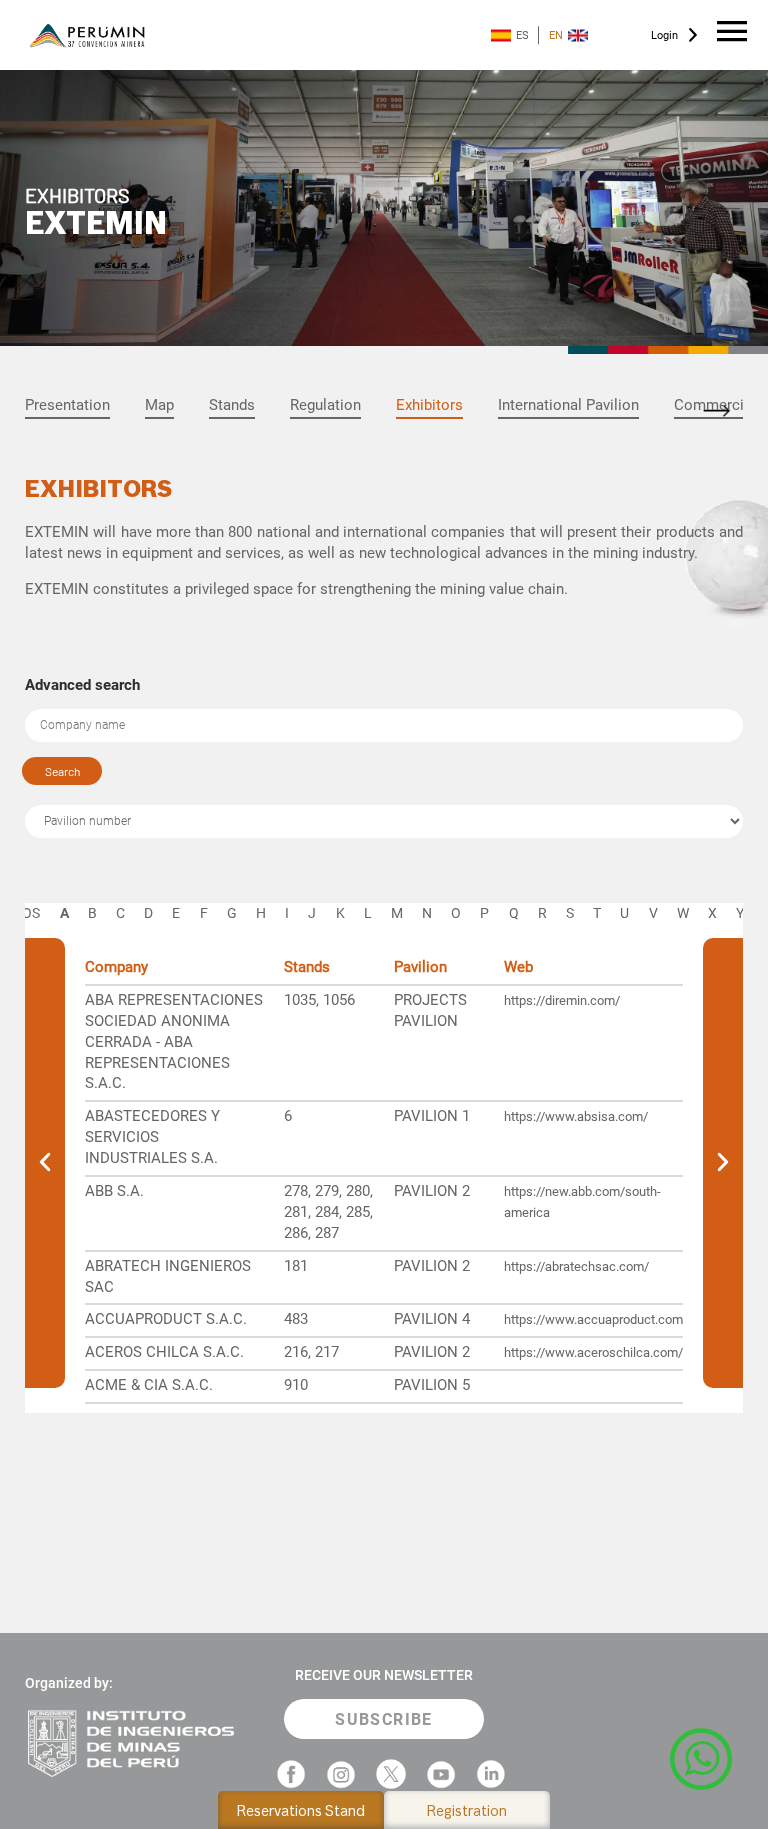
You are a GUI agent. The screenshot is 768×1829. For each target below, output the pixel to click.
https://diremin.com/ (562, 1000)
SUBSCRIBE (384, 1719)
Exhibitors (429, 405)
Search (62, 771)
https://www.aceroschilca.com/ (593, 1352)
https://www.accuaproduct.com (593, 1319)
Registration (467, 1810)
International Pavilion (568, 405)
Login (664, 35)
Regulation (325, 405)
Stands (232, 405)
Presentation (67, 405)
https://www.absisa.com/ (576, 1116)
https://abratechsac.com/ (576, 1266)
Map (159, 405)
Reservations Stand (301, 1810)
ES (522, 35)
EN (556, 35)
